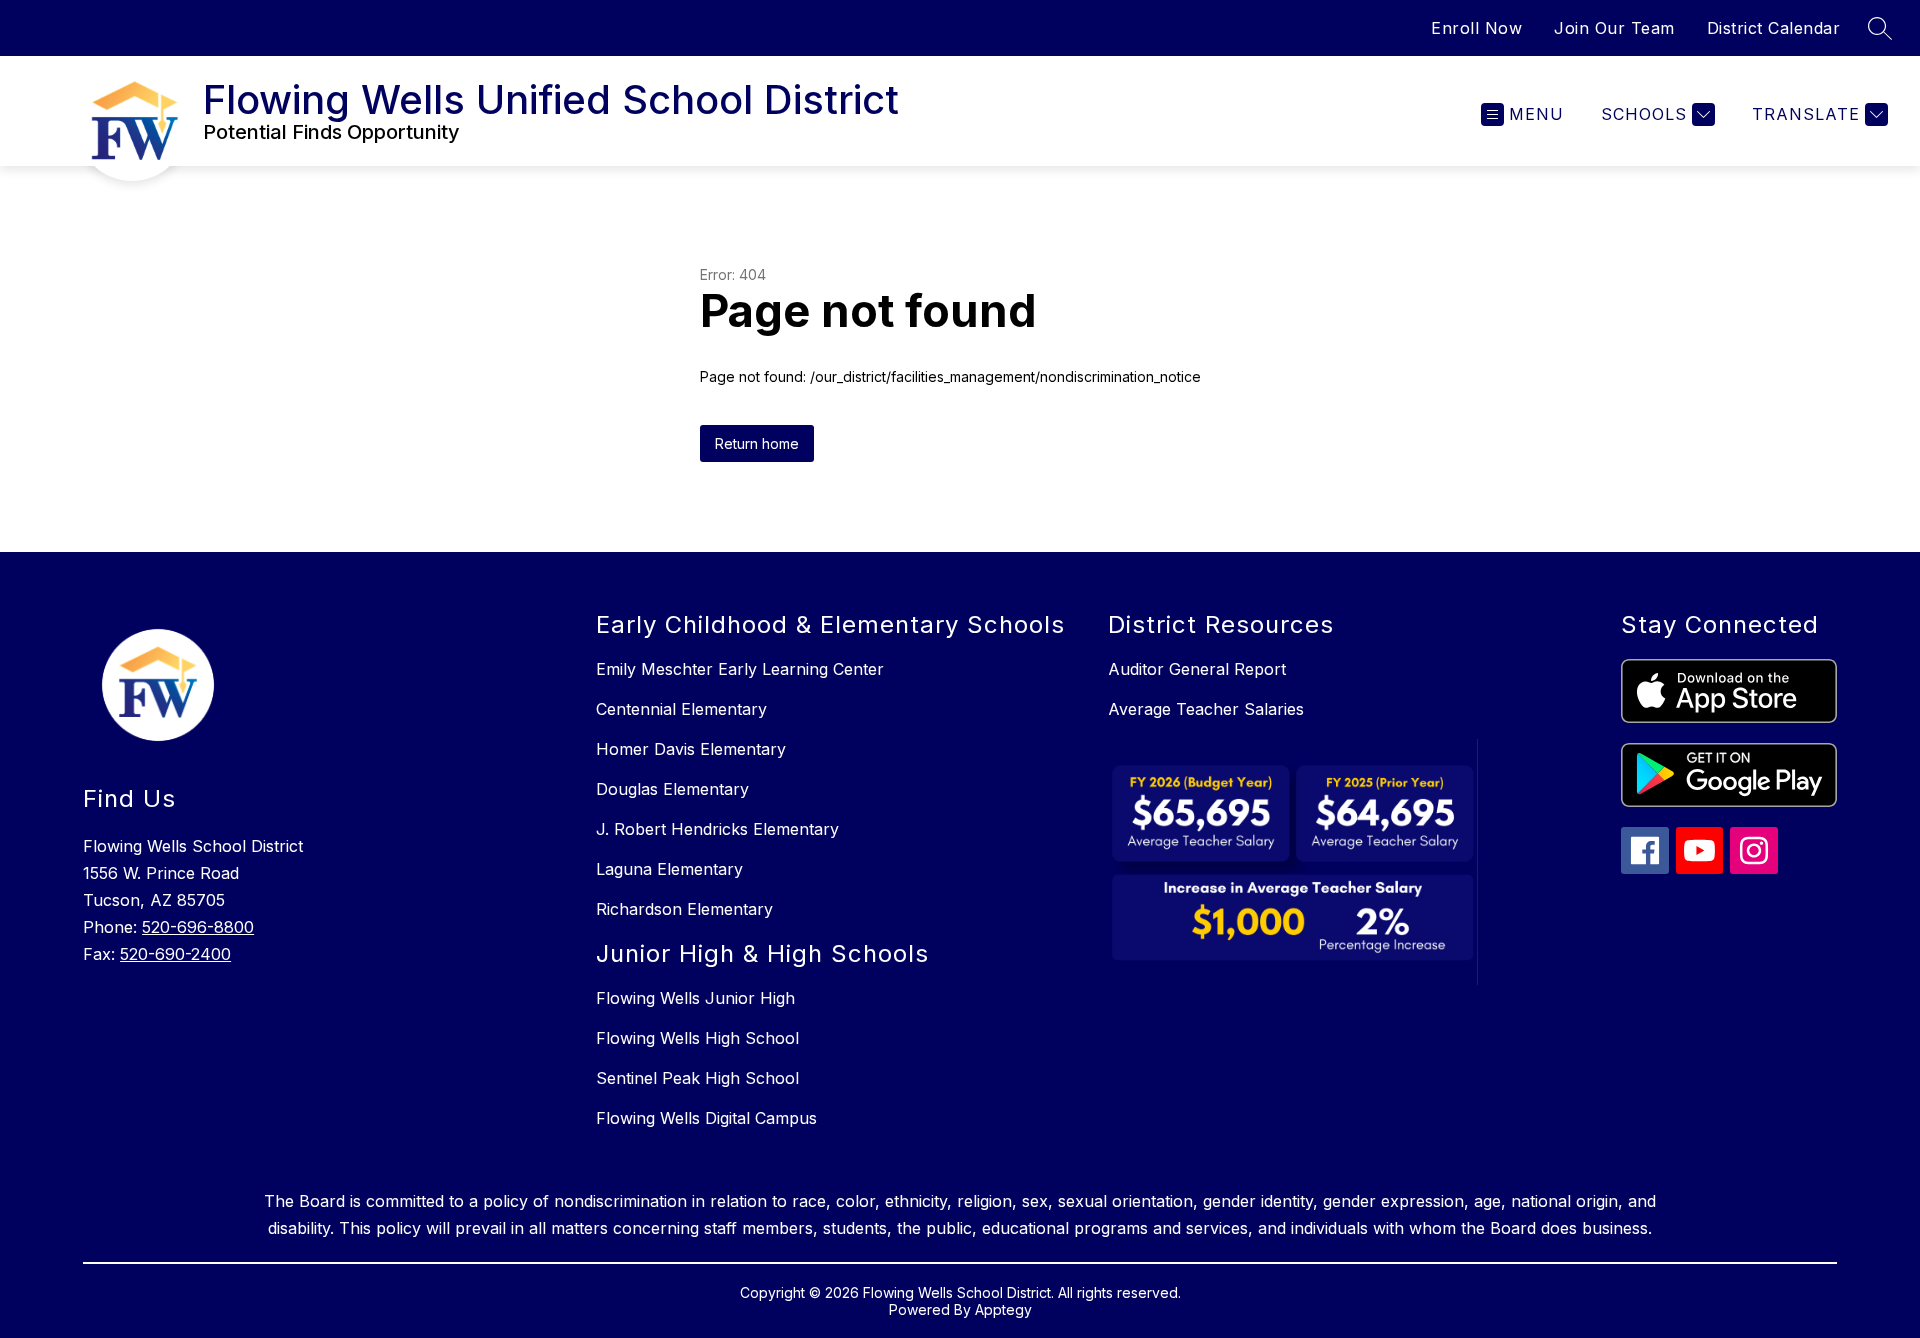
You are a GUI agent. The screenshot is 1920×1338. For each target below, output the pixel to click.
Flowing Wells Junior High (695, 998)
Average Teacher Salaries (1206, 709)
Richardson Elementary (684, 909)
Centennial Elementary (681, 709)
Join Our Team (1614, 28)
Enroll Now (1476, 28)
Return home (757, 443)
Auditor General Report (1197, 669)
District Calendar (1774, 28)
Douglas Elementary (672, 789)
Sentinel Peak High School (697, 1078)
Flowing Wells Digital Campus (706, 1118)
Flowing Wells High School (697, 1038)
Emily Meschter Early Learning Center (740, 669)
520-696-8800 (198, 927)
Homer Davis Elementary (691, 749)
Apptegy (1003, 1309)
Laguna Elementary (669, 869)
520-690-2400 (175, 954)
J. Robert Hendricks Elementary (717, 829)
